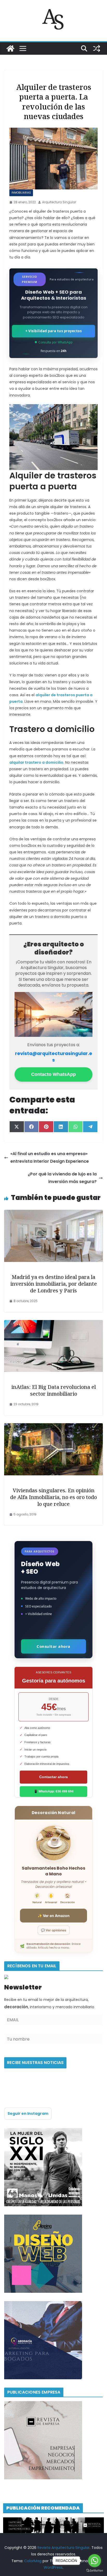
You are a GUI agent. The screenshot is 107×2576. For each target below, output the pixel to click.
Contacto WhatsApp (53, 1074)
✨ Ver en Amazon (54, 1916)
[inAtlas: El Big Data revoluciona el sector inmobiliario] (53, 1324)
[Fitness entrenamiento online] (43, 2131)
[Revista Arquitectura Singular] (10, 48)
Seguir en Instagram (28, 2113)
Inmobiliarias (21, 193)
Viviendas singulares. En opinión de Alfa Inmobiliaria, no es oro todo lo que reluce (53, 1497)
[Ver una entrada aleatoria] (97, 48)
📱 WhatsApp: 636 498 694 (54, 1791)
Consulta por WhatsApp (55, 342)
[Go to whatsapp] (95, 2561)
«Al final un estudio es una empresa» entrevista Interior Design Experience (50, 1157)
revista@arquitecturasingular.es (54, 1057)
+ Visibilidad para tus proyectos (53, 331)
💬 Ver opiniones (54, 1930)
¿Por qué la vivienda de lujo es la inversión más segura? (62, 1178)
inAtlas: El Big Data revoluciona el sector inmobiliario (54, 1390)
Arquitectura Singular (59, 202)
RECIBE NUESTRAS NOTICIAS (35, 2063)
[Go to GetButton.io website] (95, 2571)
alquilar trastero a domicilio (36, 762)
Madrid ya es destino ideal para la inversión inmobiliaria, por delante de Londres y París (54, 1284)
